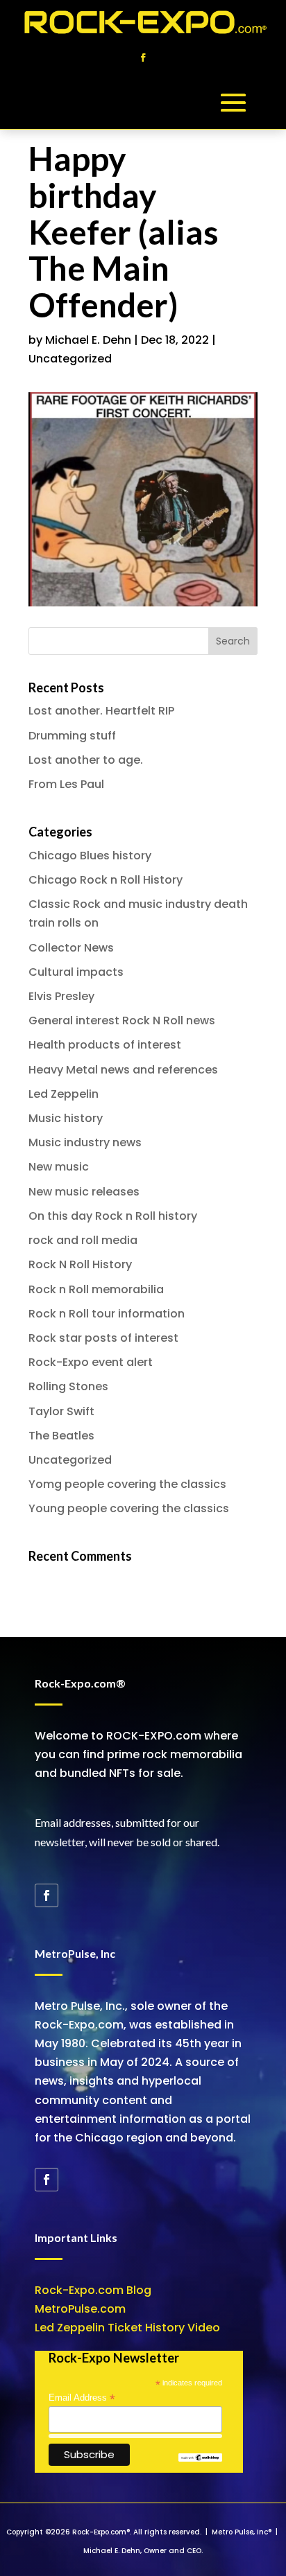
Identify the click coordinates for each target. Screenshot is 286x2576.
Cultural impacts (76, 972)
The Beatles (61, 1436)
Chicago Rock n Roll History (106, 880)
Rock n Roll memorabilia (96, 1289)
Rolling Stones (68, 1386)
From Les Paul (66, 784)
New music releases (84, 1192)
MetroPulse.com (80, 2309)
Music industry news (85, 1142)
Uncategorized (70, 359)
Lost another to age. (86, 760)
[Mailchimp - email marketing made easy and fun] (200, 2459)
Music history (66, 1118)
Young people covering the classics (129, 1508)
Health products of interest (105, 1045)
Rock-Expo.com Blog (93, 2290)
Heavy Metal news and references (123, 1070)
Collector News (71, 948)
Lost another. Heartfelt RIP (101, 711)
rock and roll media (83, 1240)
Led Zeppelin (64, 1094)
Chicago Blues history (90, 856)
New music (59, 1167)
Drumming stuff (72, 736)
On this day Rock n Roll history (113, 1216)
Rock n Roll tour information (107, 1314)
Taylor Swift (61, 1411)
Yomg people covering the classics (127, 1484)
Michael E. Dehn (88, 340)
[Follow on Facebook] (143, 58)
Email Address (82, 2398)
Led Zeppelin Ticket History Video (127, 2328)
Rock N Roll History (80, 1264)
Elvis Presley (61, 996)
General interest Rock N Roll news (122, 1020)
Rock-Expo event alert (91, 1362)
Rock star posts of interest (103, 1338)
